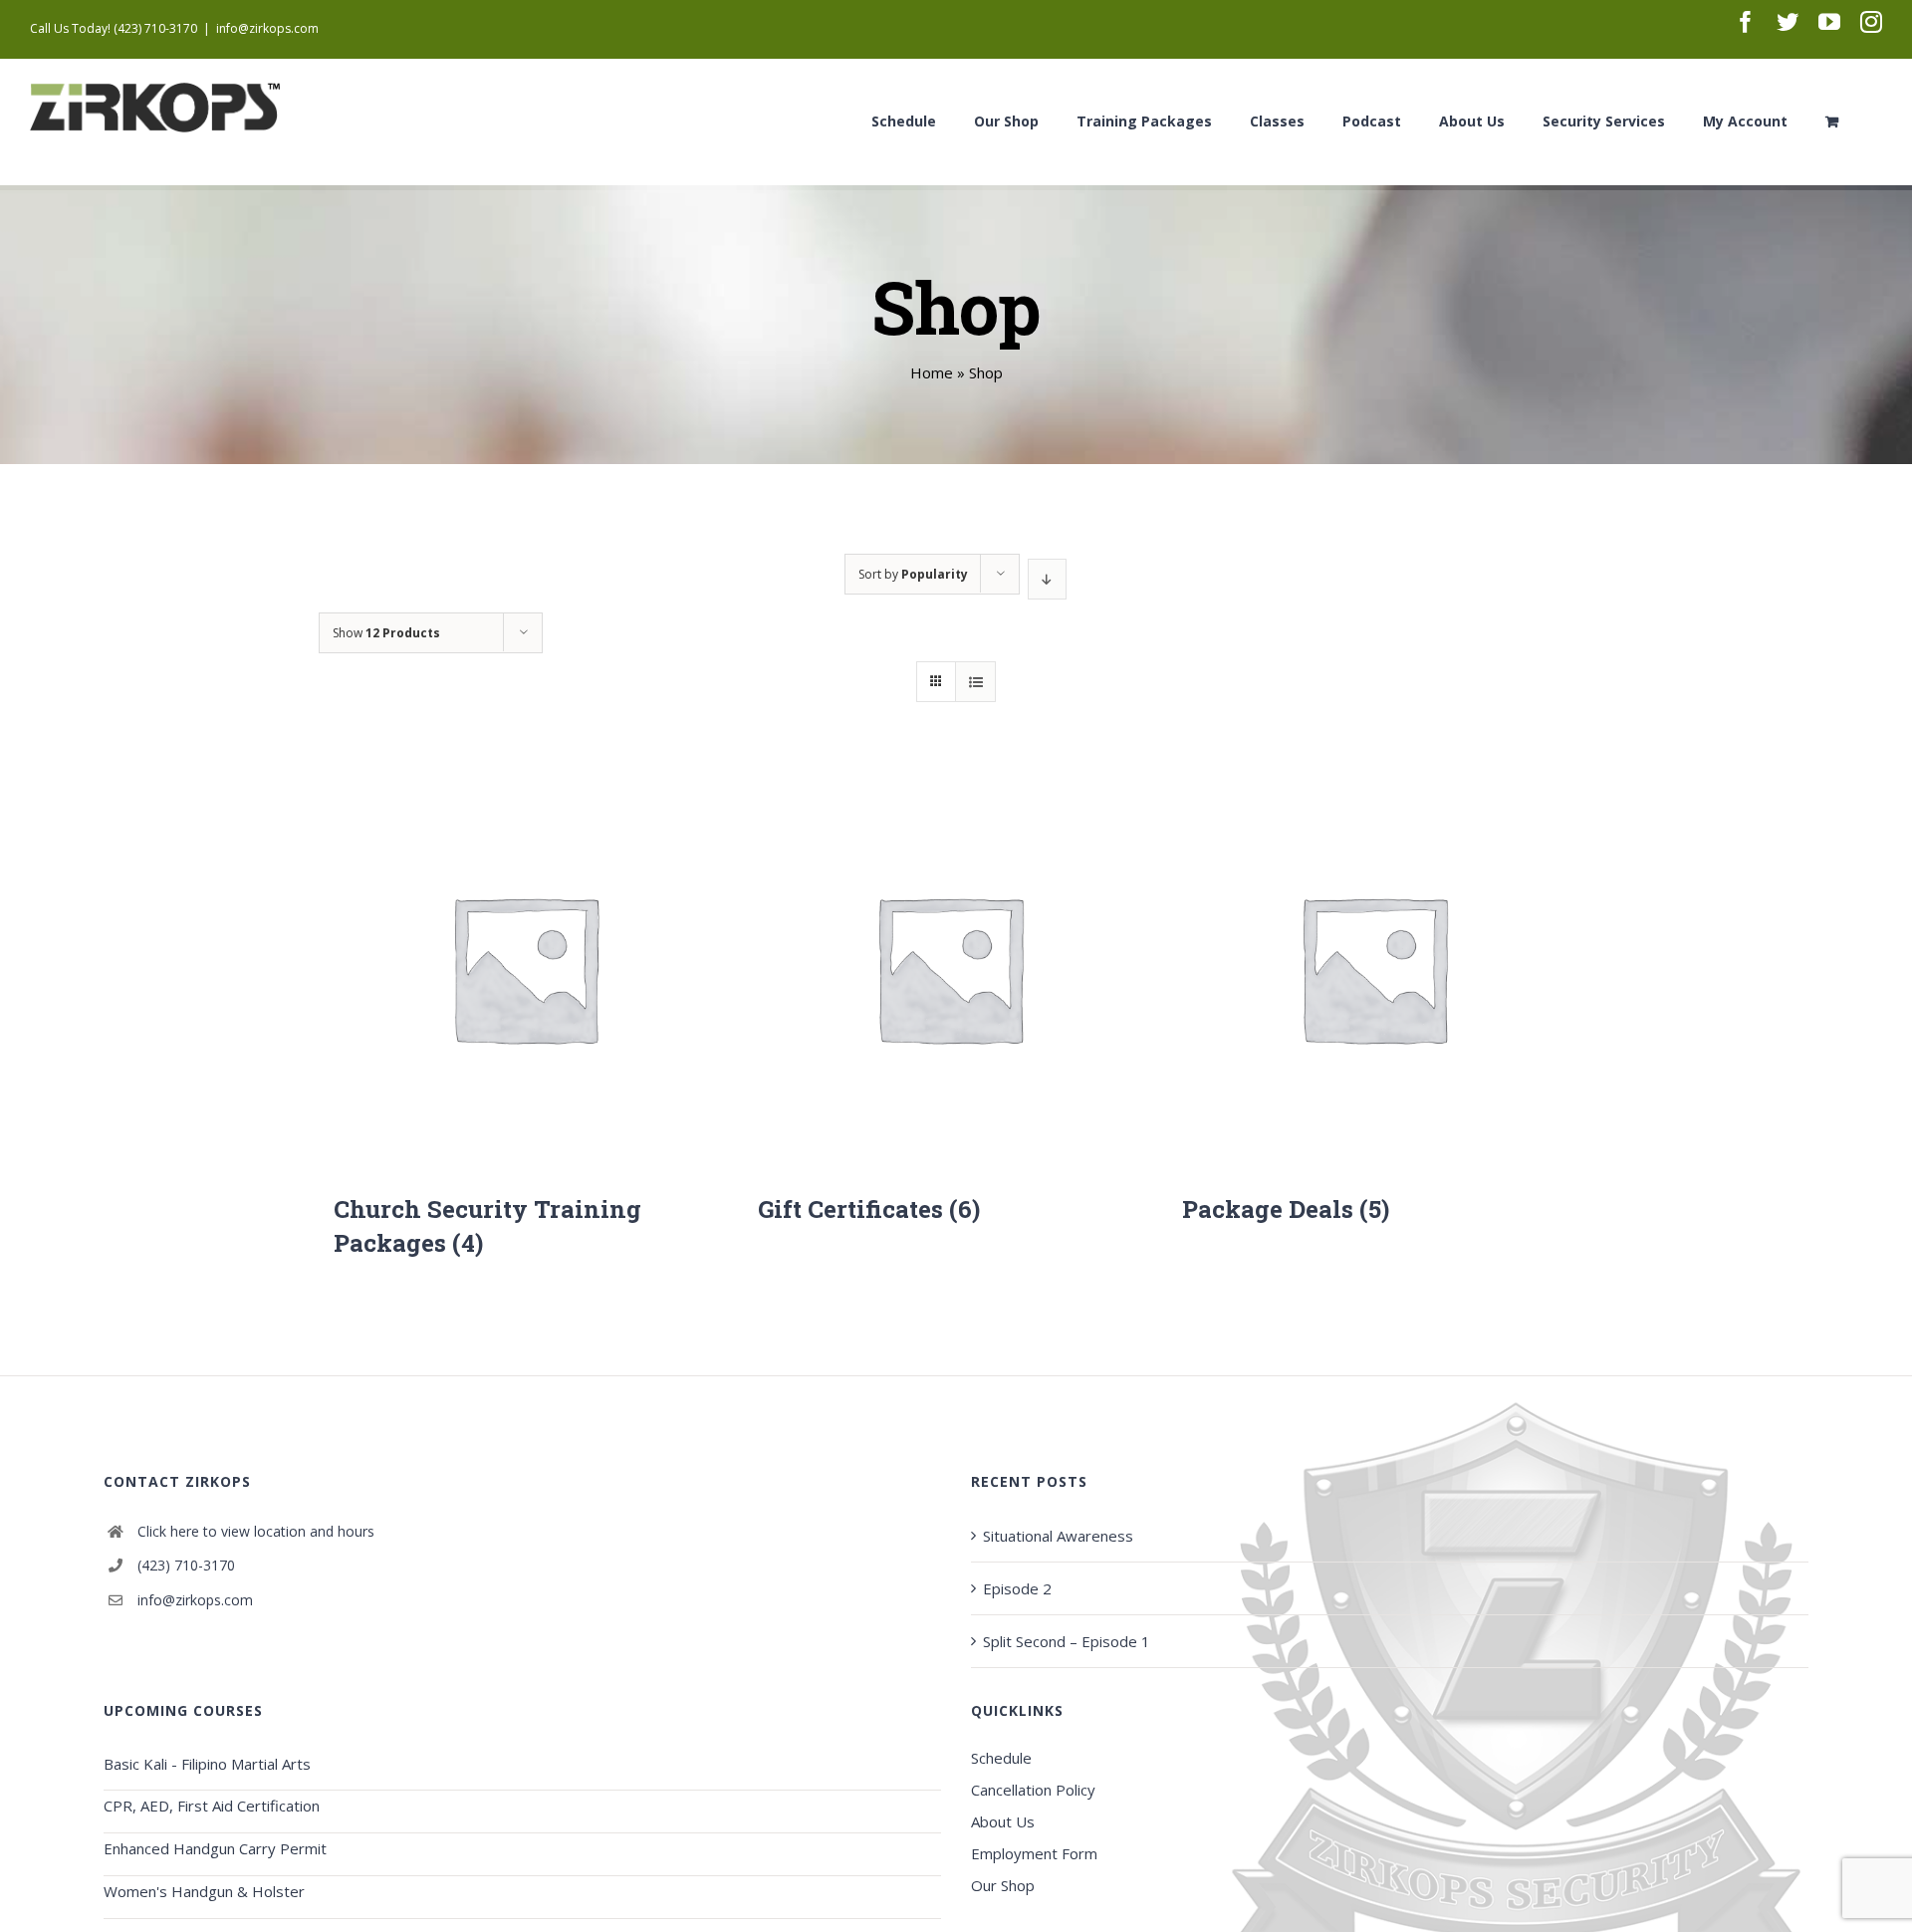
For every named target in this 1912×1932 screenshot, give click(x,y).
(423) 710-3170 (186, 1565)
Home (932, 372)
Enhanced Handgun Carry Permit (215, 1848)
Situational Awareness (1058, 1536)
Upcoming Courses (183, 1710)
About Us (1003, 1821)
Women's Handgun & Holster (204, 1891)
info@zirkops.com (267, 28)
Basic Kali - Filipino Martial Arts (207, 1764)
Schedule (1001, 1758)
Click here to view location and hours (256, 1531)
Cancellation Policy (1033, 1790)
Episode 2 (1017, 1588)
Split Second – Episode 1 (1067, 1641)
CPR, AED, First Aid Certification (212, 1806)
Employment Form (1034, 1853)
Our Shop (1003, 1885)
